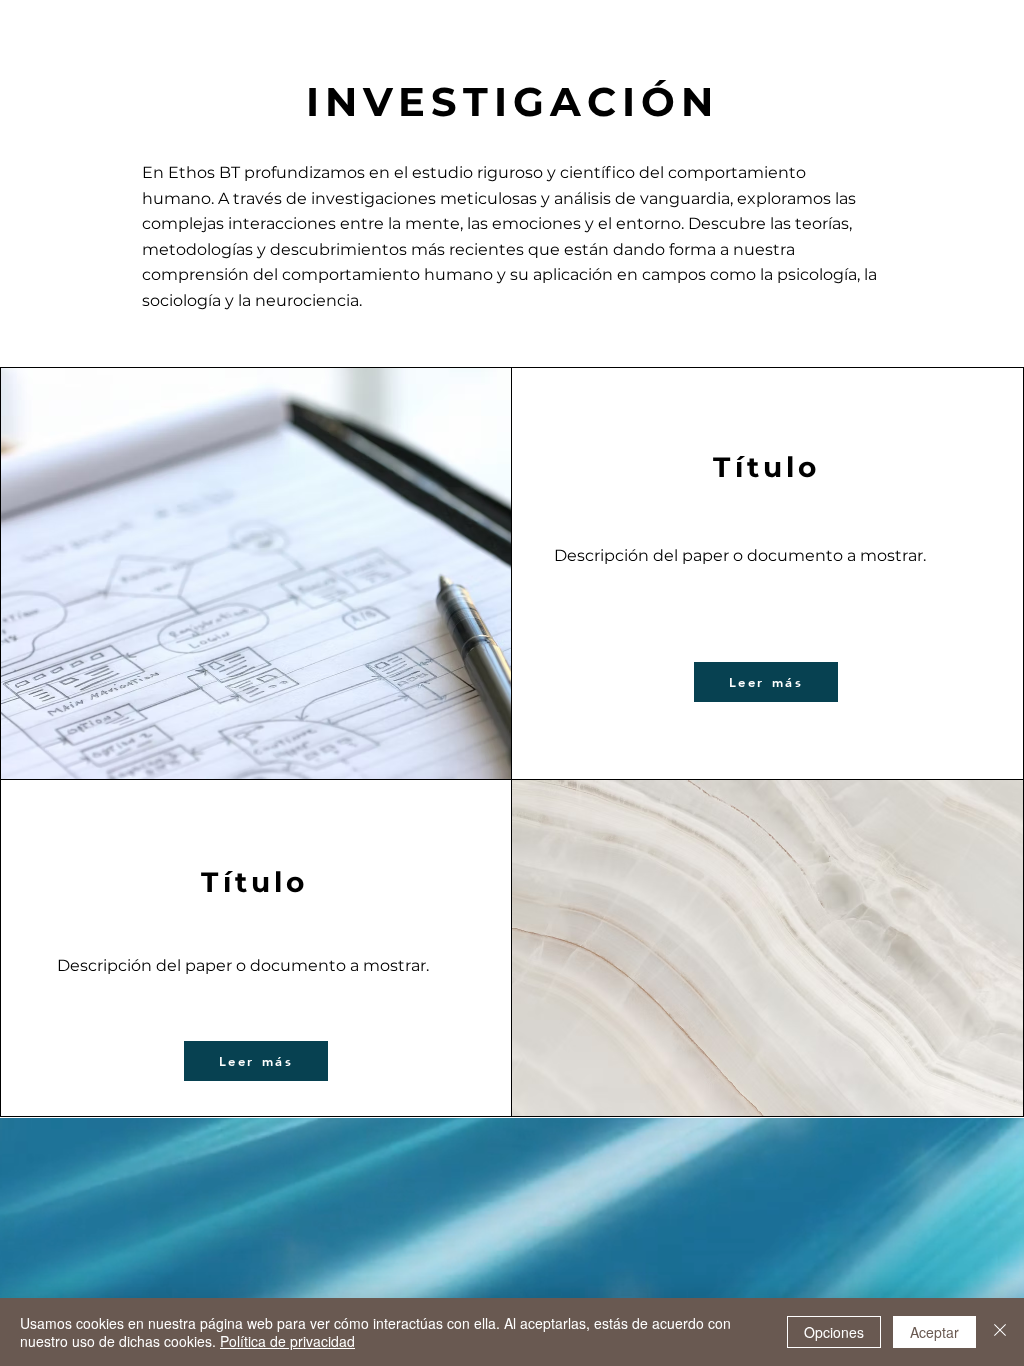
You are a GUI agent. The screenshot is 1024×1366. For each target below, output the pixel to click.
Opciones (834, 1332)
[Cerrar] (1000, 1332)
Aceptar (934, 1332)
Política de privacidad (287, 1341)
